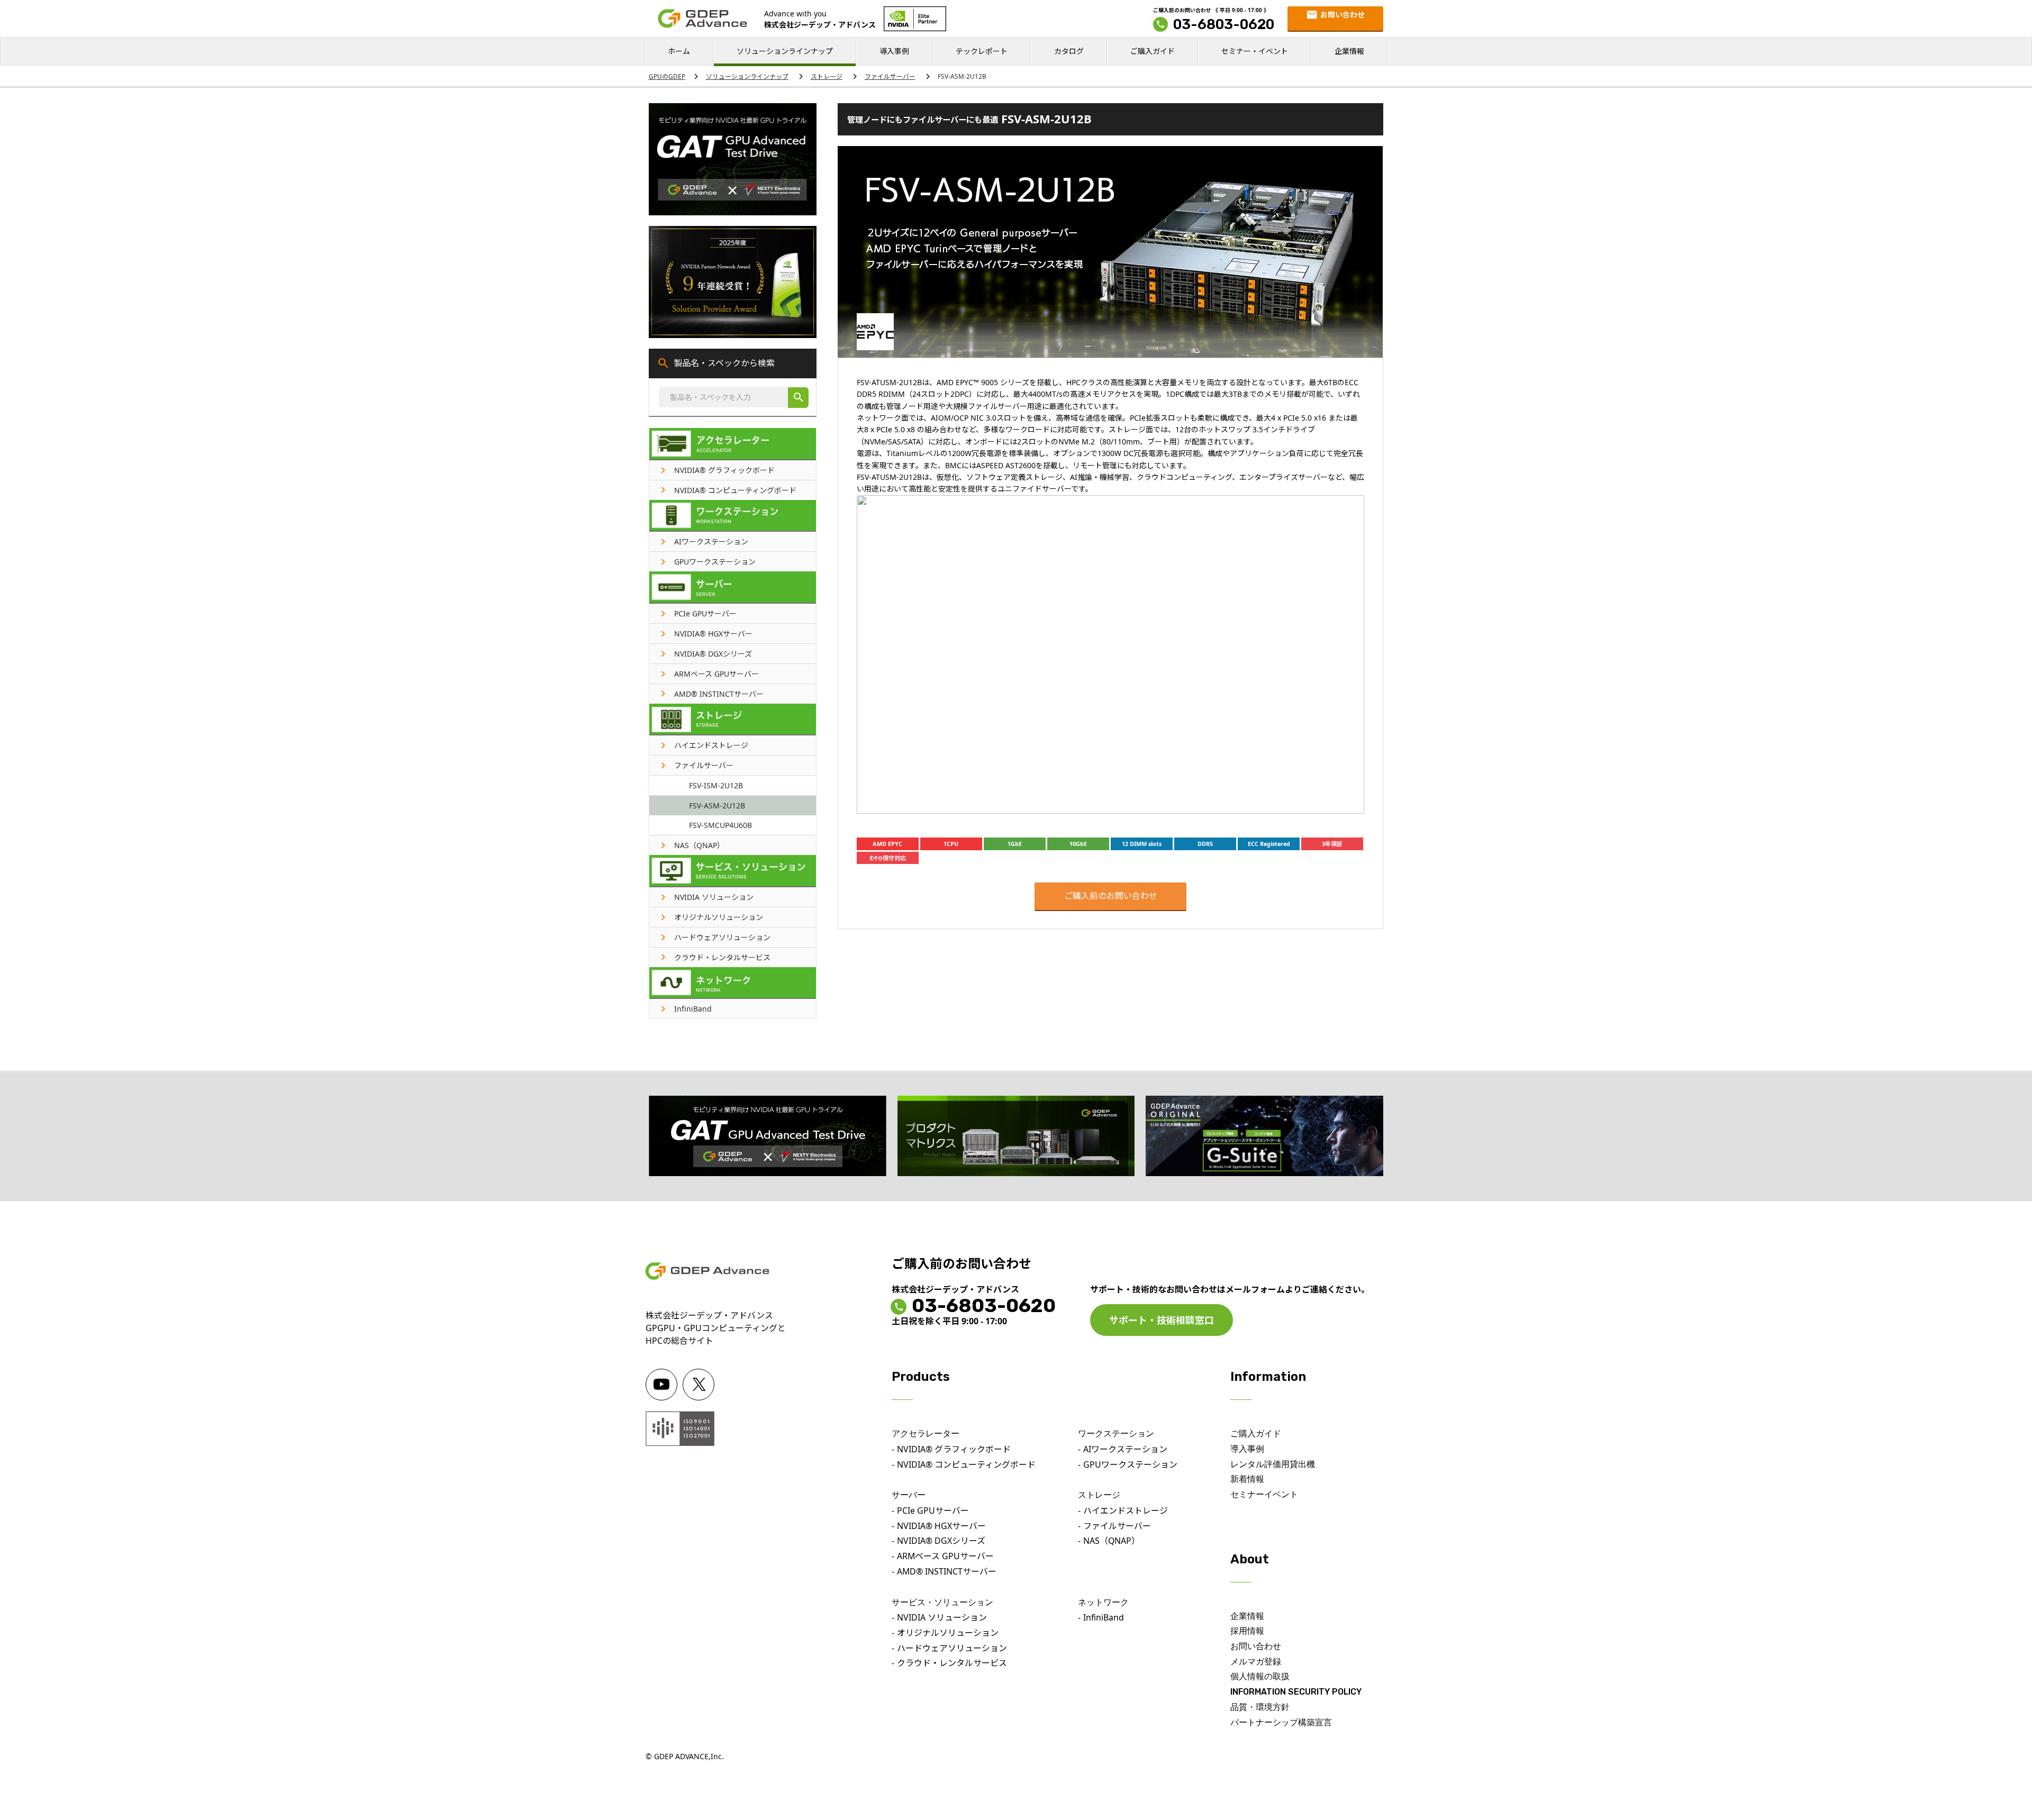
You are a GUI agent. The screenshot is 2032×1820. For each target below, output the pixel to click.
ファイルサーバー (890, 76)
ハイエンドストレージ (1126, 1510)
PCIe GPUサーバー (933, 1510)
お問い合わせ (1256, 1646)
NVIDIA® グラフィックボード (954, 1449)
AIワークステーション (1125, 1449)
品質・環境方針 (1260, 1707)
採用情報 (1247, 1631)
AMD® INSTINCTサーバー (947, 1571)
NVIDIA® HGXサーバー (941, 1526)
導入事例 (894, 51)
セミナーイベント (1264, 1494)
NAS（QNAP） (1112, 1541)
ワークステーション (1116, 1434)
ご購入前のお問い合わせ (1111, 896)
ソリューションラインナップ (785, 51)
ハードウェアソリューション (952, 1648)
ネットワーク (1103, 1602)
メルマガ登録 (1256, 1662)
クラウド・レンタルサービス (952, 1663)
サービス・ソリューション (942, 1602)
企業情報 (1349, 51)
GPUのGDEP (667, 76)
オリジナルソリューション (948, 1633)
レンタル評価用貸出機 (1273, 1464)
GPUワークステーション (1130, 1464)
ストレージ (827, 76)
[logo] (702, 19)
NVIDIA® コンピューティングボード (966, 1464)
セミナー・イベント (1255, 51)
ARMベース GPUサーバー (945, 1556)
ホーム (679, 51)
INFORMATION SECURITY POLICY (1296, 1692)
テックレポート (982, 51)
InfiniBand (1104, 1617)
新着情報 (1247, 1479)
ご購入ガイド (1153, 51)
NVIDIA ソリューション (942, 1617)
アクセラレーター (926, 1434)
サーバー (909, 1495)
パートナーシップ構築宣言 (1281, 1722)
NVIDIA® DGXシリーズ (941, 1541)
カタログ (1069, 51)
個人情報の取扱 (1260, 1676)
